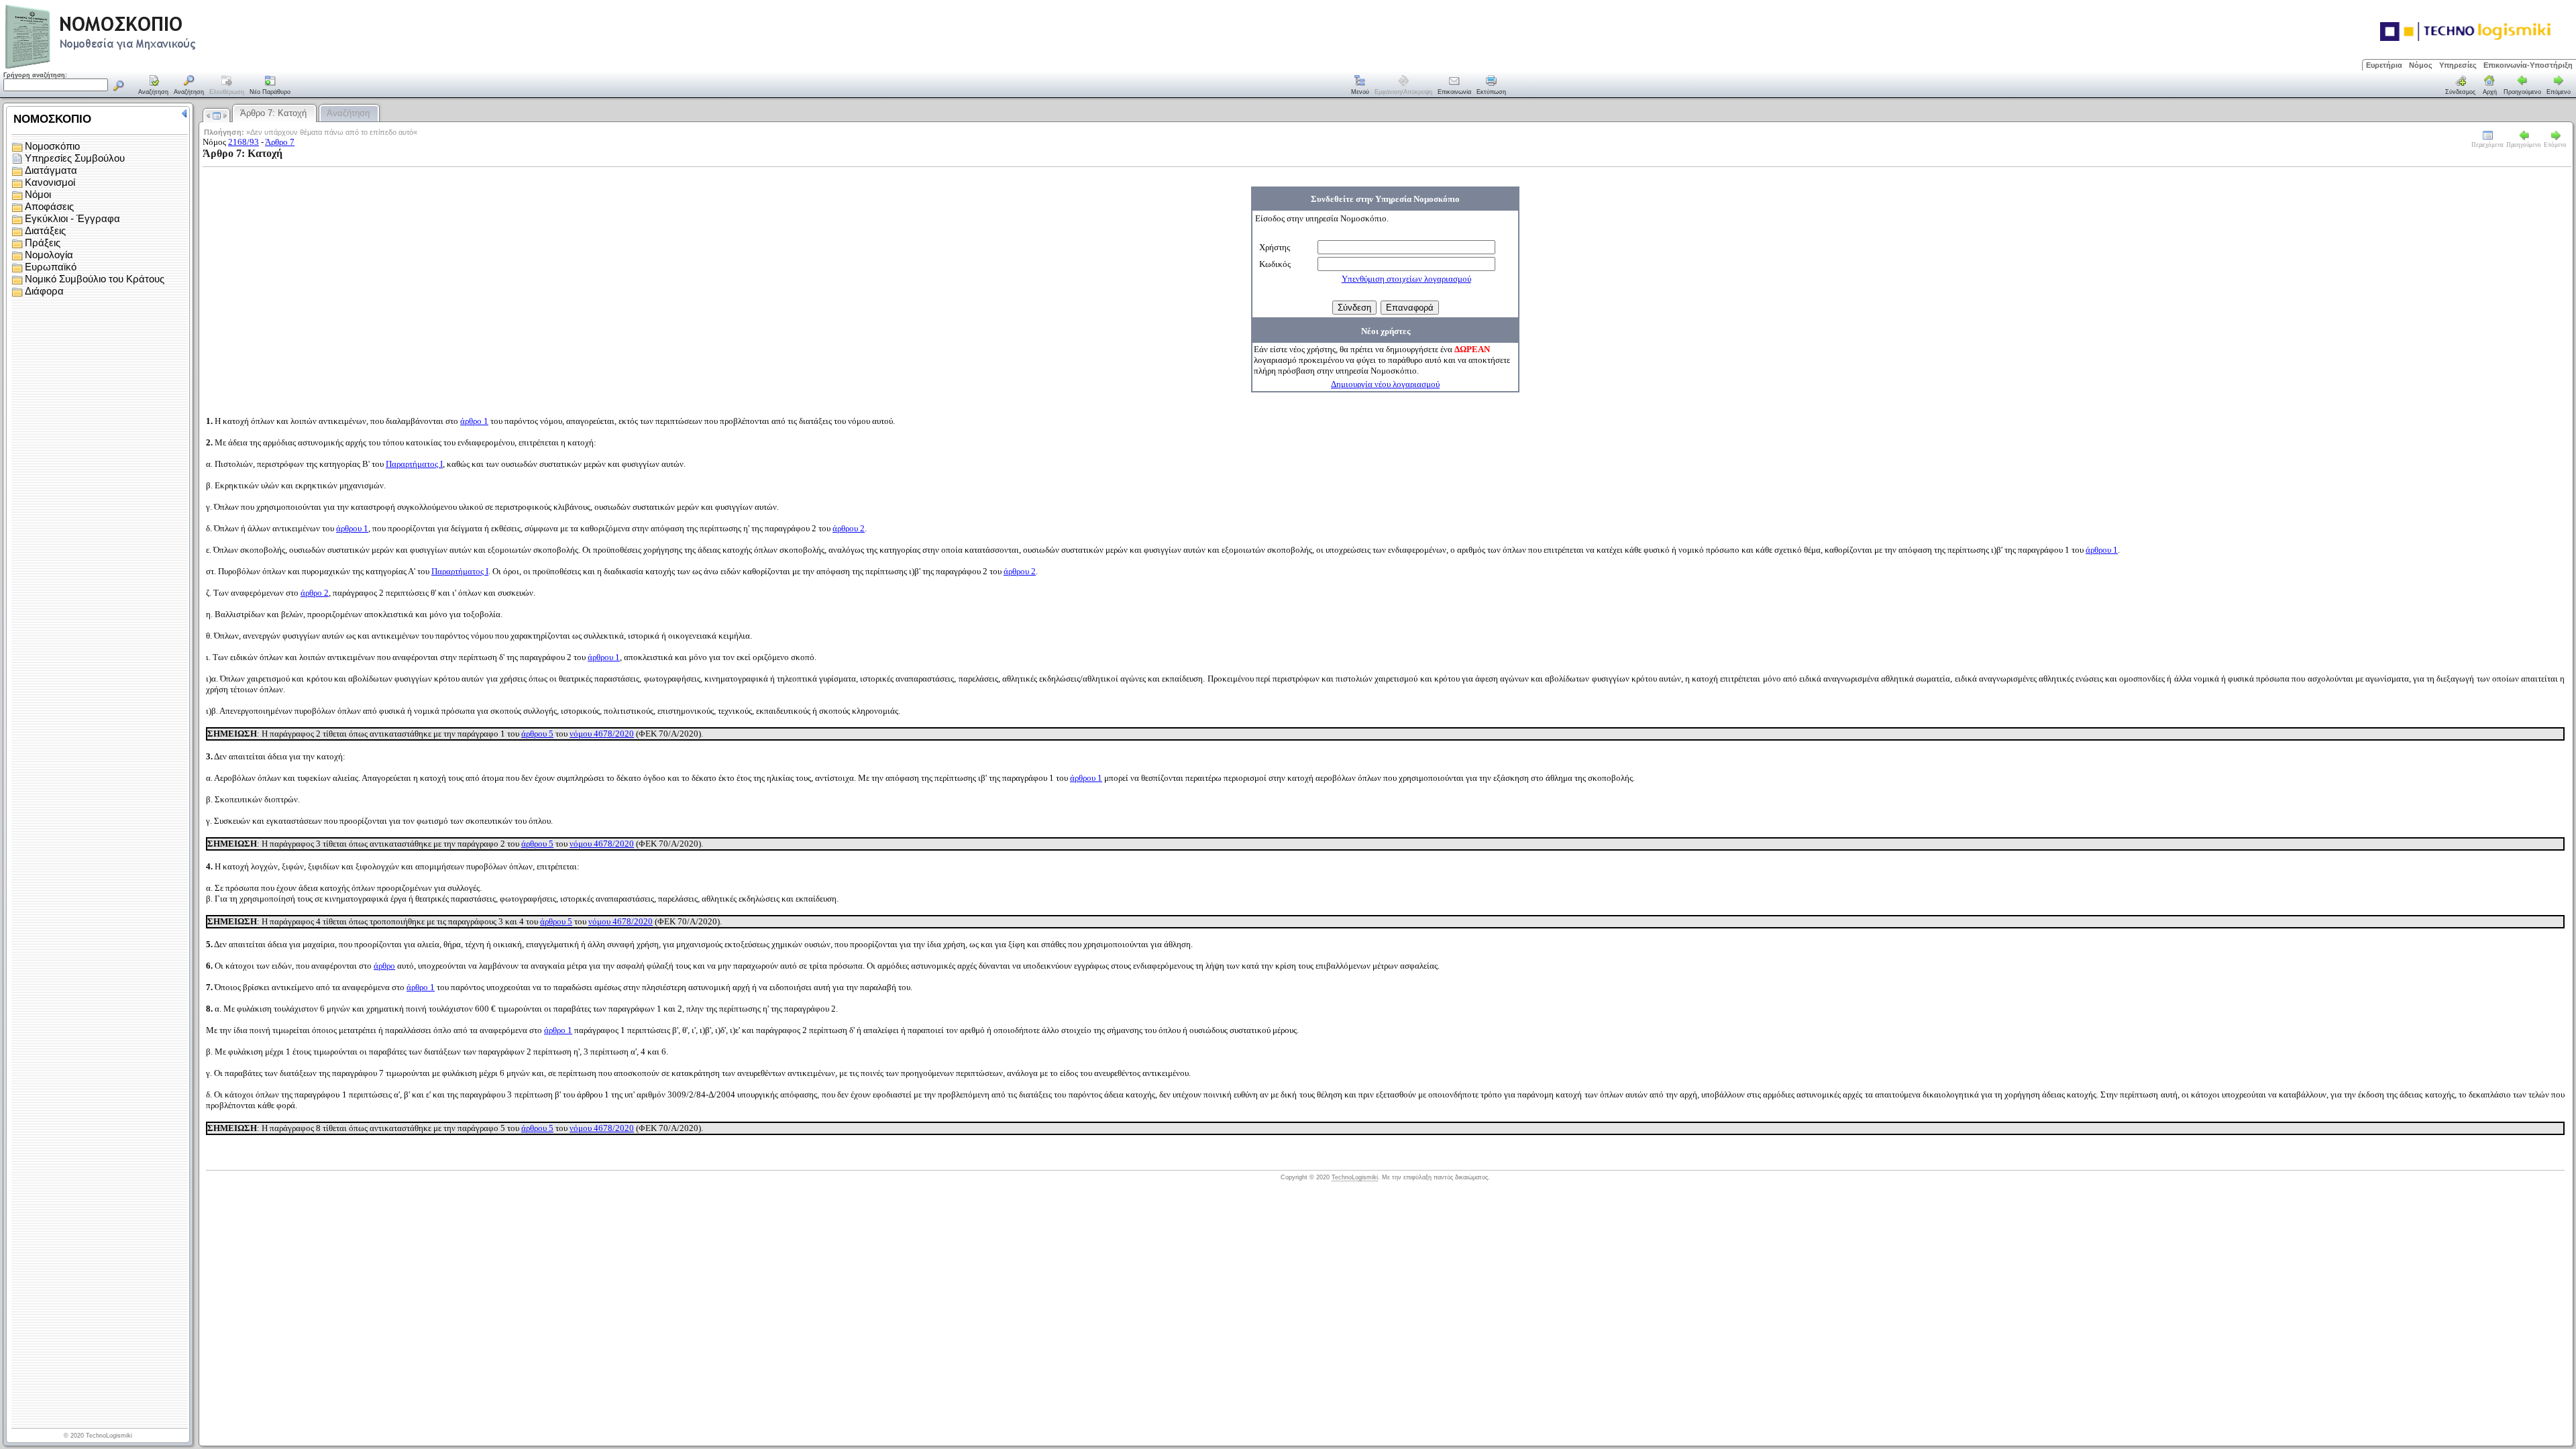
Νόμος (2421, 65)
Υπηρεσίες (2458, 65)
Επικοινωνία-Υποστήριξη (2528, 65)
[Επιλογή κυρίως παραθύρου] (154, 86)
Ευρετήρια (2384, 65)
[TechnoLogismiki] (153, 67)
